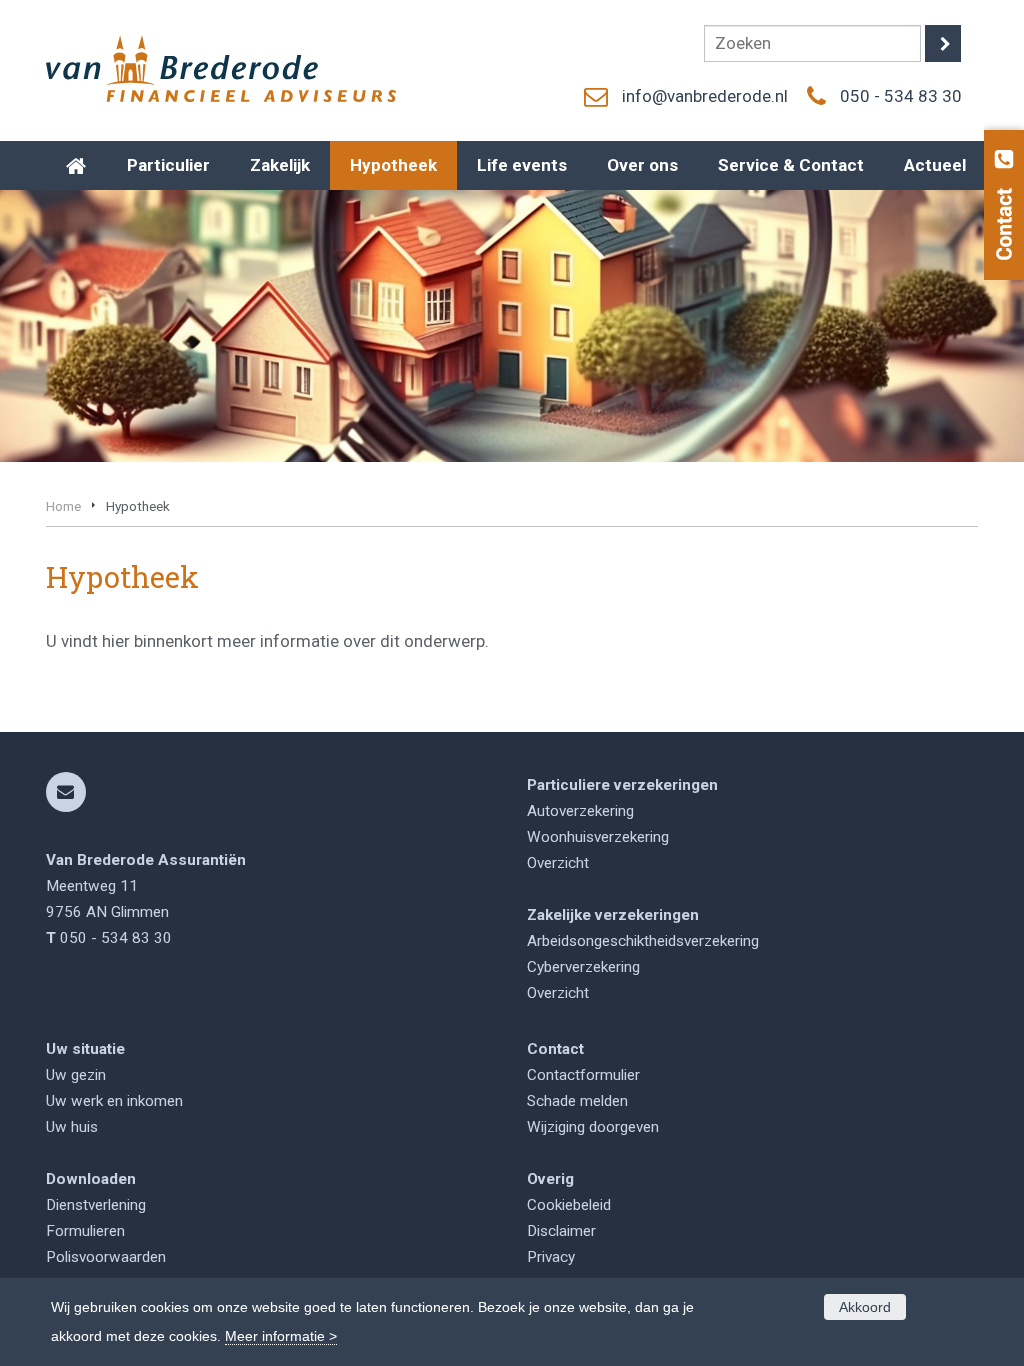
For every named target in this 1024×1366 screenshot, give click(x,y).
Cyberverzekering (583, 967)
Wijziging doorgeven (593, 1127)
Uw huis (72, 1127)
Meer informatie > (281, 1336)
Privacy (551, 1257)
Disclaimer (561, 1231)
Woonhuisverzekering (598, 837)
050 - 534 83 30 (901, 96)
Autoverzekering (580, 811)
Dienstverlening (96, 1205)
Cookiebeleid (569, 1205)
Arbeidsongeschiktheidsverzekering (643, 941)
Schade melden (577, 1101)
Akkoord (865, 1307)
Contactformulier (583, 1075)
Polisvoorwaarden (106, 1257)
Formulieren (85, 1231)
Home (63, 506)
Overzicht (558, 863)
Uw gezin (76, 1075)
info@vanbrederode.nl (705, 96)
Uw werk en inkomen (114, 1101)
